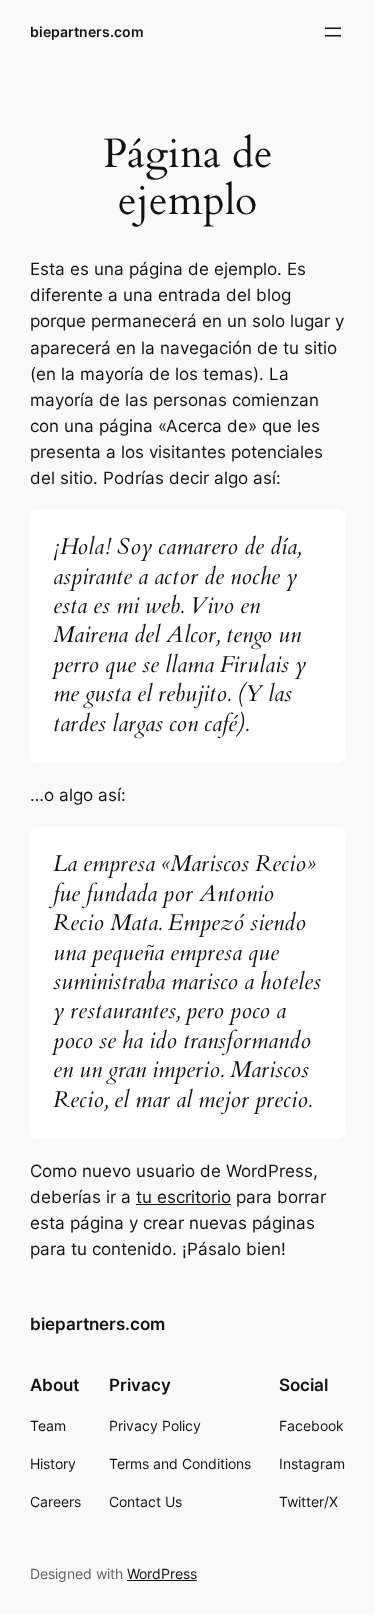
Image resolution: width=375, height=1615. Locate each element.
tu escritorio (183, 1197)
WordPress (162, 1573)
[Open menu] (333, 32)
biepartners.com (87, 31)
